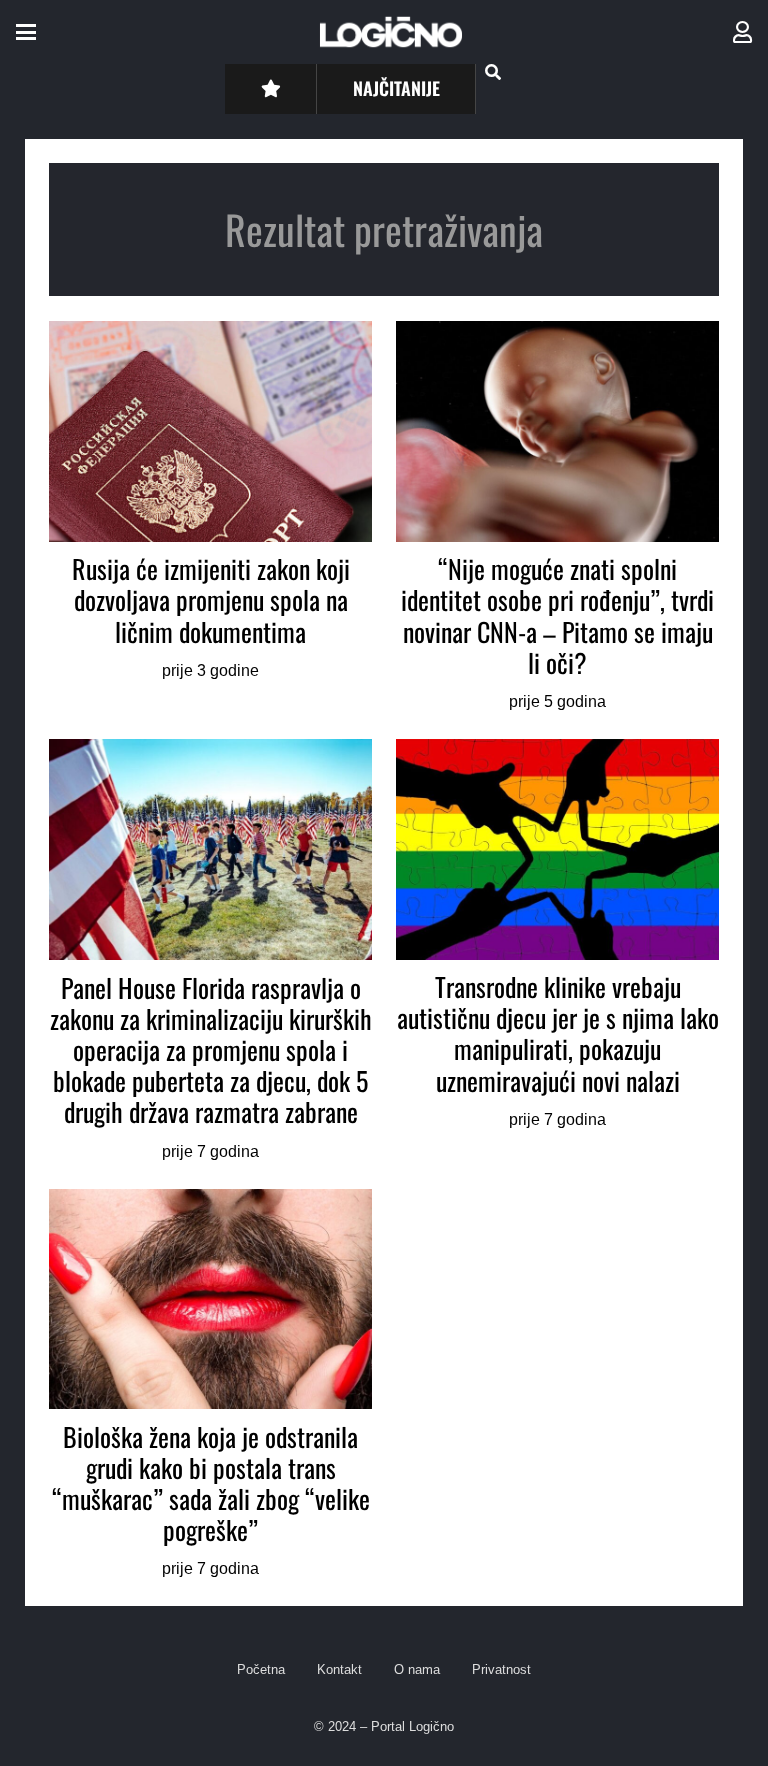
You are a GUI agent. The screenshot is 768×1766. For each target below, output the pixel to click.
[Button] (270, 88)
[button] (26, 32)
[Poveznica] (742, 32)
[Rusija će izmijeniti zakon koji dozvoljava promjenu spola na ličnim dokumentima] (210, 518)
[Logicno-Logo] (391, 32)
